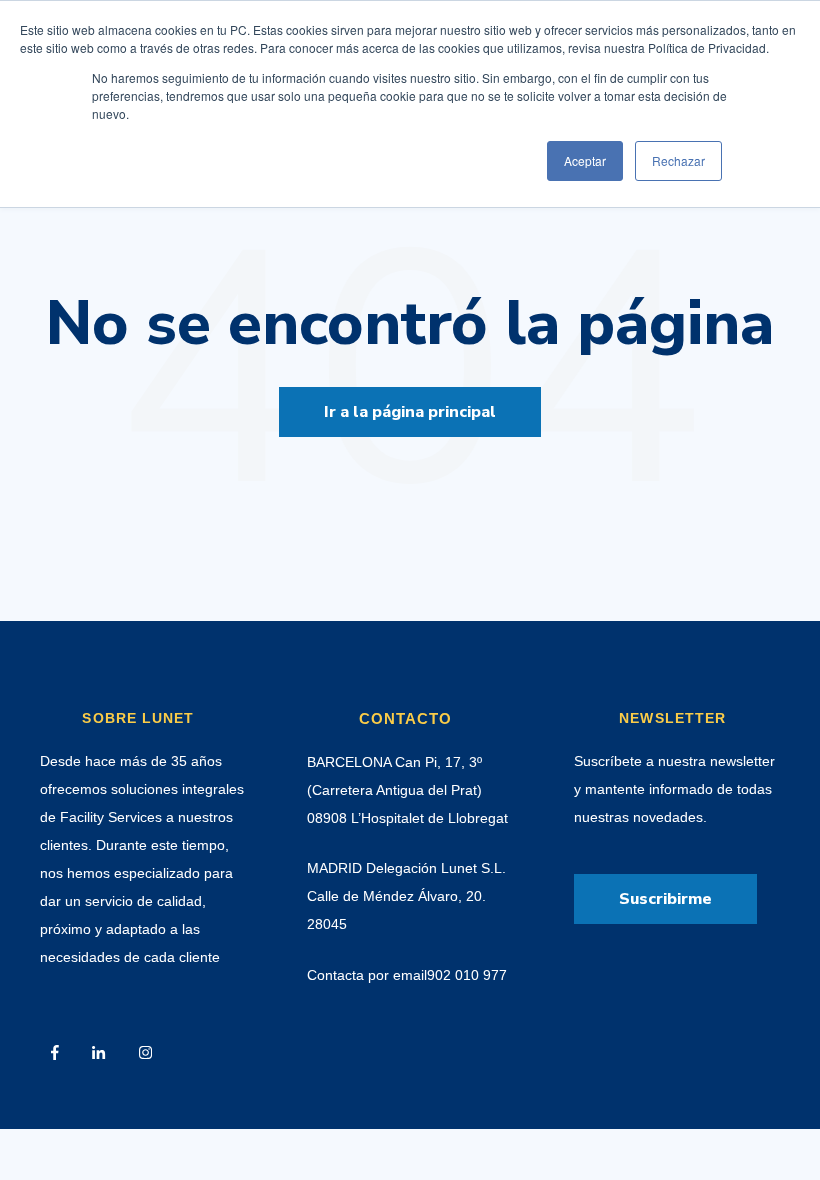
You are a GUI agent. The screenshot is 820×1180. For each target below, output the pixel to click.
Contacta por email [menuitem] (367, 975)
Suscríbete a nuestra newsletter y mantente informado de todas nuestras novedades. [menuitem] (674, 789)
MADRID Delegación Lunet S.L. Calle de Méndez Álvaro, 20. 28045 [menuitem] (406, 896)
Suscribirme (665, 899)
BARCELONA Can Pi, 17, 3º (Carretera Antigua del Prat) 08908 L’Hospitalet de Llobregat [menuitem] (407, 790)
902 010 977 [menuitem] (467, 975)
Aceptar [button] (585, 160)
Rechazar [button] (678, 160)
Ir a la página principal (410, 412)
